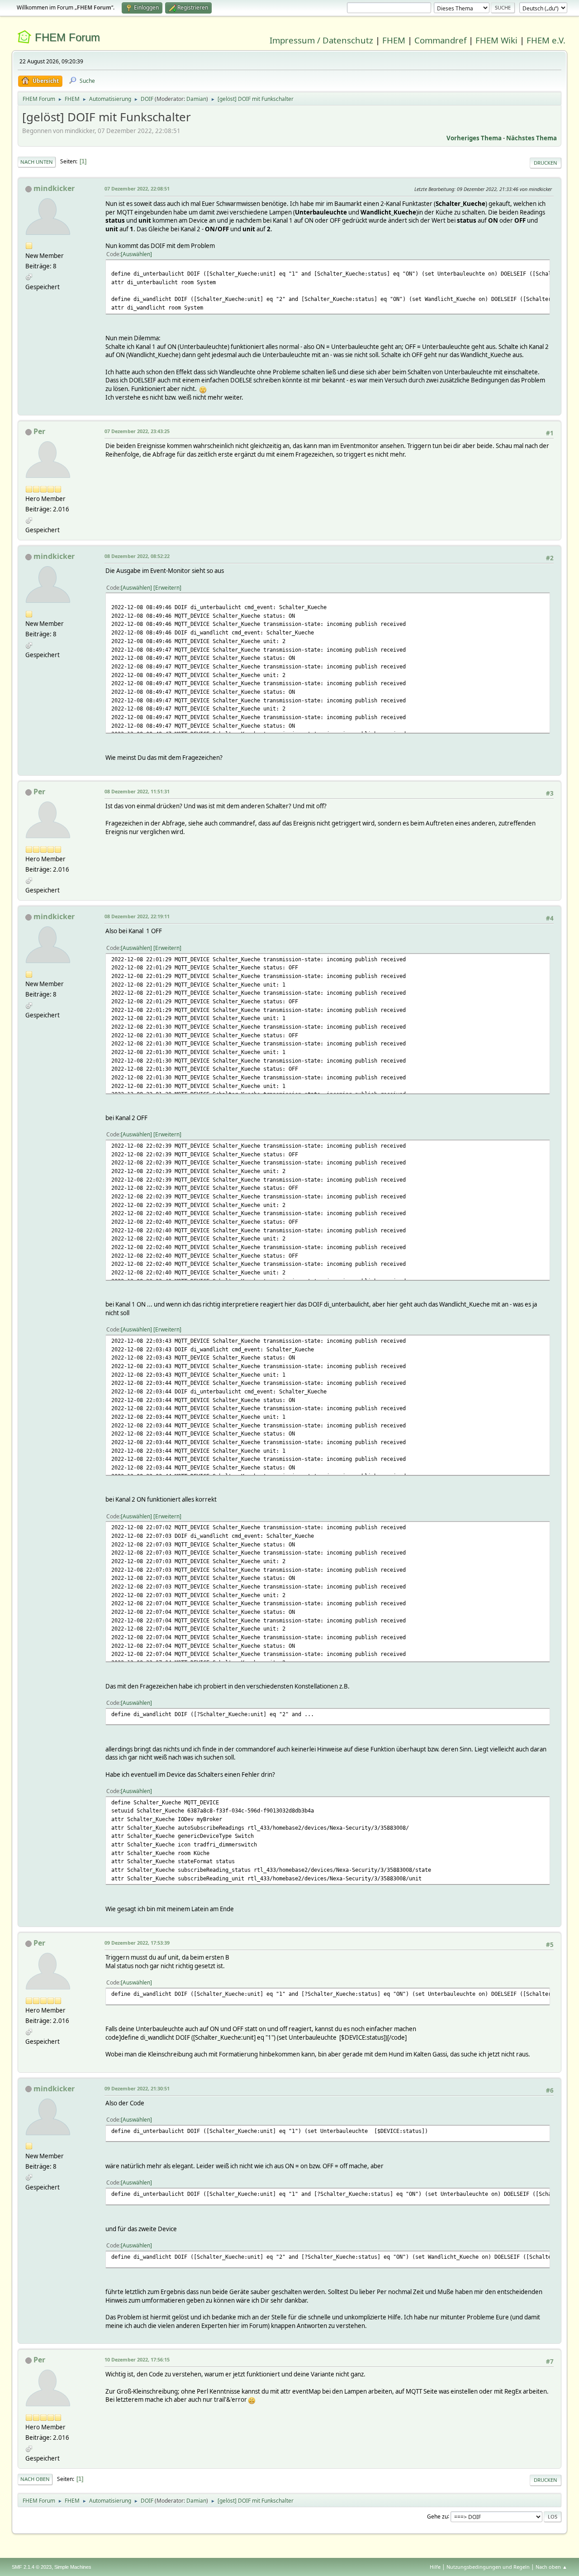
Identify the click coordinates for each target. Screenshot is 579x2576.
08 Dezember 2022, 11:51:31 (137, 791)
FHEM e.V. (546, 40)
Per (39, 431)
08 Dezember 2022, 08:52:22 (137, 556)
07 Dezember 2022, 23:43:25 (137, 431)
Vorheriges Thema (474, 138)
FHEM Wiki (496, 40)
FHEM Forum (67, 37)
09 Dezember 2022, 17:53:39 (137, 1943)
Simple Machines (73, 2567)
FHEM (394, 40)
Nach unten (37, 162)
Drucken (546, 163)
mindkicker (54, 188)
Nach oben (35, 2479)
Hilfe (435, 2567)
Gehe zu (437, 2516)
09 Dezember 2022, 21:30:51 (137, 2088)
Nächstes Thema (532, 138)
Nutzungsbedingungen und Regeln (488, 2567)
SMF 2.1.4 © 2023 (32, 2567)
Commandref (440, 40)
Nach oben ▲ (551, 2567)
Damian (196, 99)
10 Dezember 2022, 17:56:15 (137, 2359)
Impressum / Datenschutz (321, 40)
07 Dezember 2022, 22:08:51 (137, 188)
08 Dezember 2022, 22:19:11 (137, 916)
